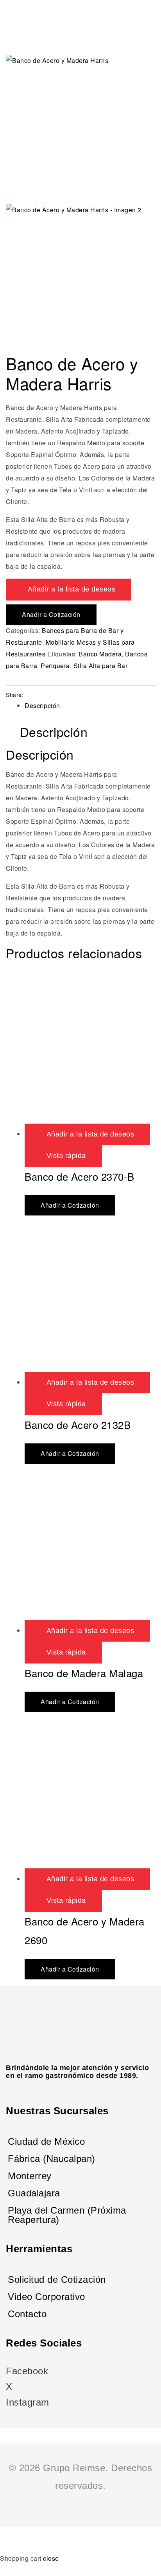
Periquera (55, 666)
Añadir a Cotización (51, 614)
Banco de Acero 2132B (78, 1424)
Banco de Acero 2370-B (80, 1176)
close (51, 2558)
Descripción (42, 705)
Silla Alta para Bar (101, 666)
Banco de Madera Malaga (84, 1673)
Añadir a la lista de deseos (72, 589)
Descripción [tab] (54, 732)
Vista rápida (66, 1156)
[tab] (90, 706)
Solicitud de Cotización (57, 2279)
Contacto (27, 2314)
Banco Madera (100, 654)
